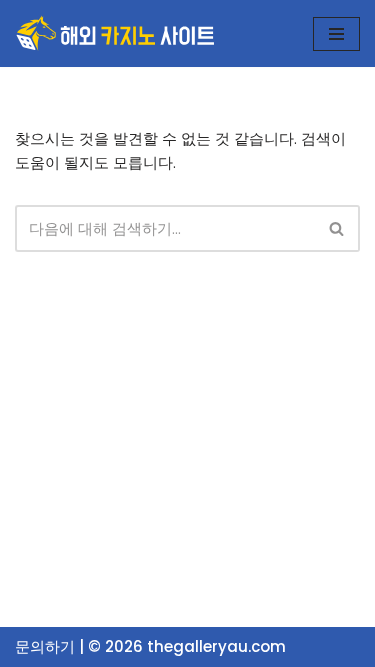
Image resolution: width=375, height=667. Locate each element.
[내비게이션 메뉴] (336, 34)
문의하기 (45, 646)
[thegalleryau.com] (115, 33)
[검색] (337, 228)
